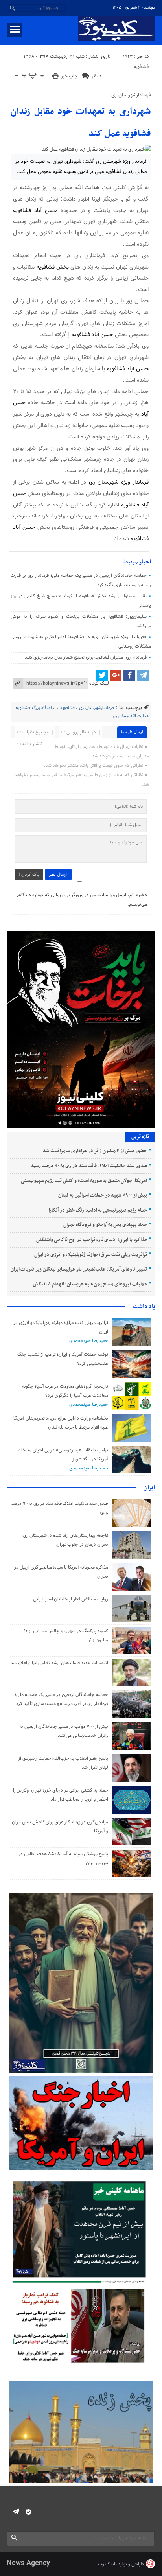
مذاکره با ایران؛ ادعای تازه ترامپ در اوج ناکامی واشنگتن (92, 1240)
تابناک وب (107, 2564)
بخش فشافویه (53, 267)
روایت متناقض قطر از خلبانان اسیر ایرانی (71, 1599)
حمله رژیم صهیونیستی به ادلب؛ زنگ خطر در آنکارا (98, 1210)
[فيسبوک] (129, 676)
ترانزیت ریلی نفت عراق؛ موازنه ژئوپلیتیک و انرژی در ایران (91, 1255)
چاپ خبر (69, 76)
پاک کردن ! (29, 875)
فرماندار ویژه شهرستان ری (119, 482)
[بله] (29, 2512)
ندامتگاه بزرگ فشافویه (36, 708)
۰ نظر (97, 76)
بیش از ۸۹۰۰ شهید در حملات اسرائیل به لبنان (102, 1195)
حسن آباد (46, 211)
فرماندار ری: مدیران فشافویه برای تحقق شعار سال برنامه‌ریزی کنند (86, 657)
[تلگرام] (143, 676)
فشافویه (141, 67)
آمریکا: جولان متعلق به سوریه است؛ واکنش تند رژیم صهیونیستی (84, 1181)
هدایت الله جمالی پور (131, 716)
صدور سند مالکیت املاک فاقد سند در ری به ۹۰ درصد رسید (89, 1166)
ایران (149, 1488)
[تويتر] (102, 676)
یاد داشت (144, 1307)
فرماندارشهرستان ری (97, 708)
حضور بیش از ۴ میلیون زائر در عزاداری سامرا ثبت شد (95, 1151)
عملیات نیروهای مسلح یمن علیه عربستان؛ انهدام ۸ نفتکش (90, 1284)
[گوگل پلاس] (116, 676)
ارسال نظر (58, 875)
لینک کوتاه (99, 683)
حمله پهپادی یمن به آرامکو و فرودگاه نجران (105, 1225)
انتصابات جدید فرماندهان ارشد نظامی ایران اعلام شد (59, 1663)
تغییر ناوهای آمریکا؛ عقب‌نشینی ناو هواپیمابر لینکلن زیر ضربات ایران (79, 1269)
